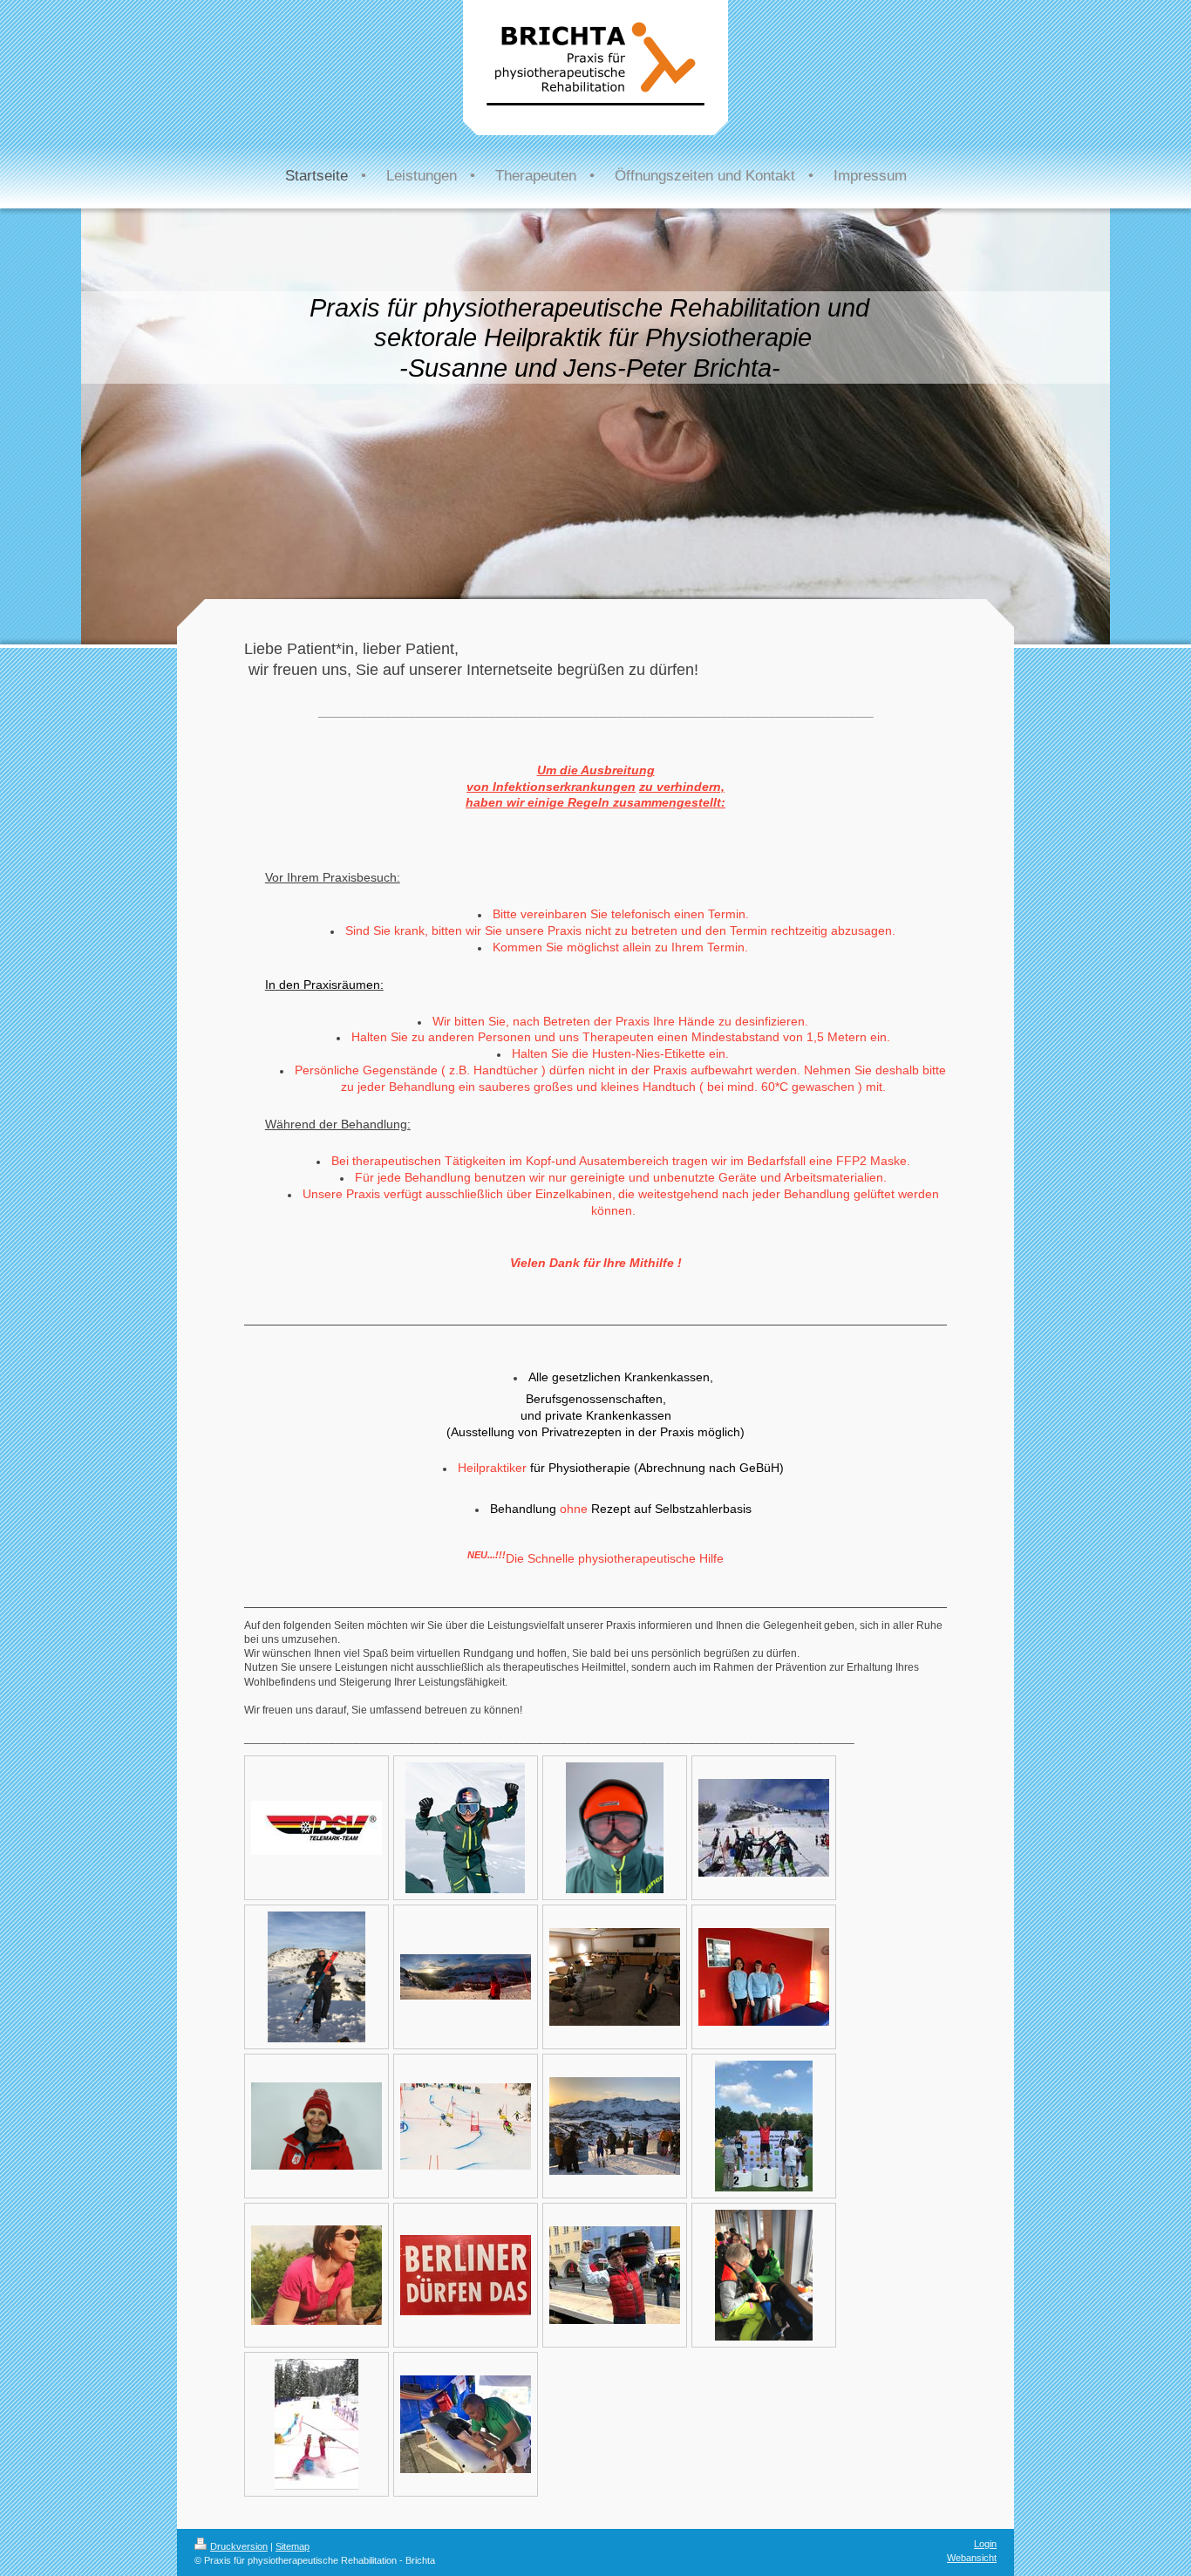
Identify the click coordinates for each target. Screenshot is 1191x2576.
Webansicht (972, 2558)
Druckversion (239, 2546)
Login (985, 2544)
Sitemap (293, 2546)
